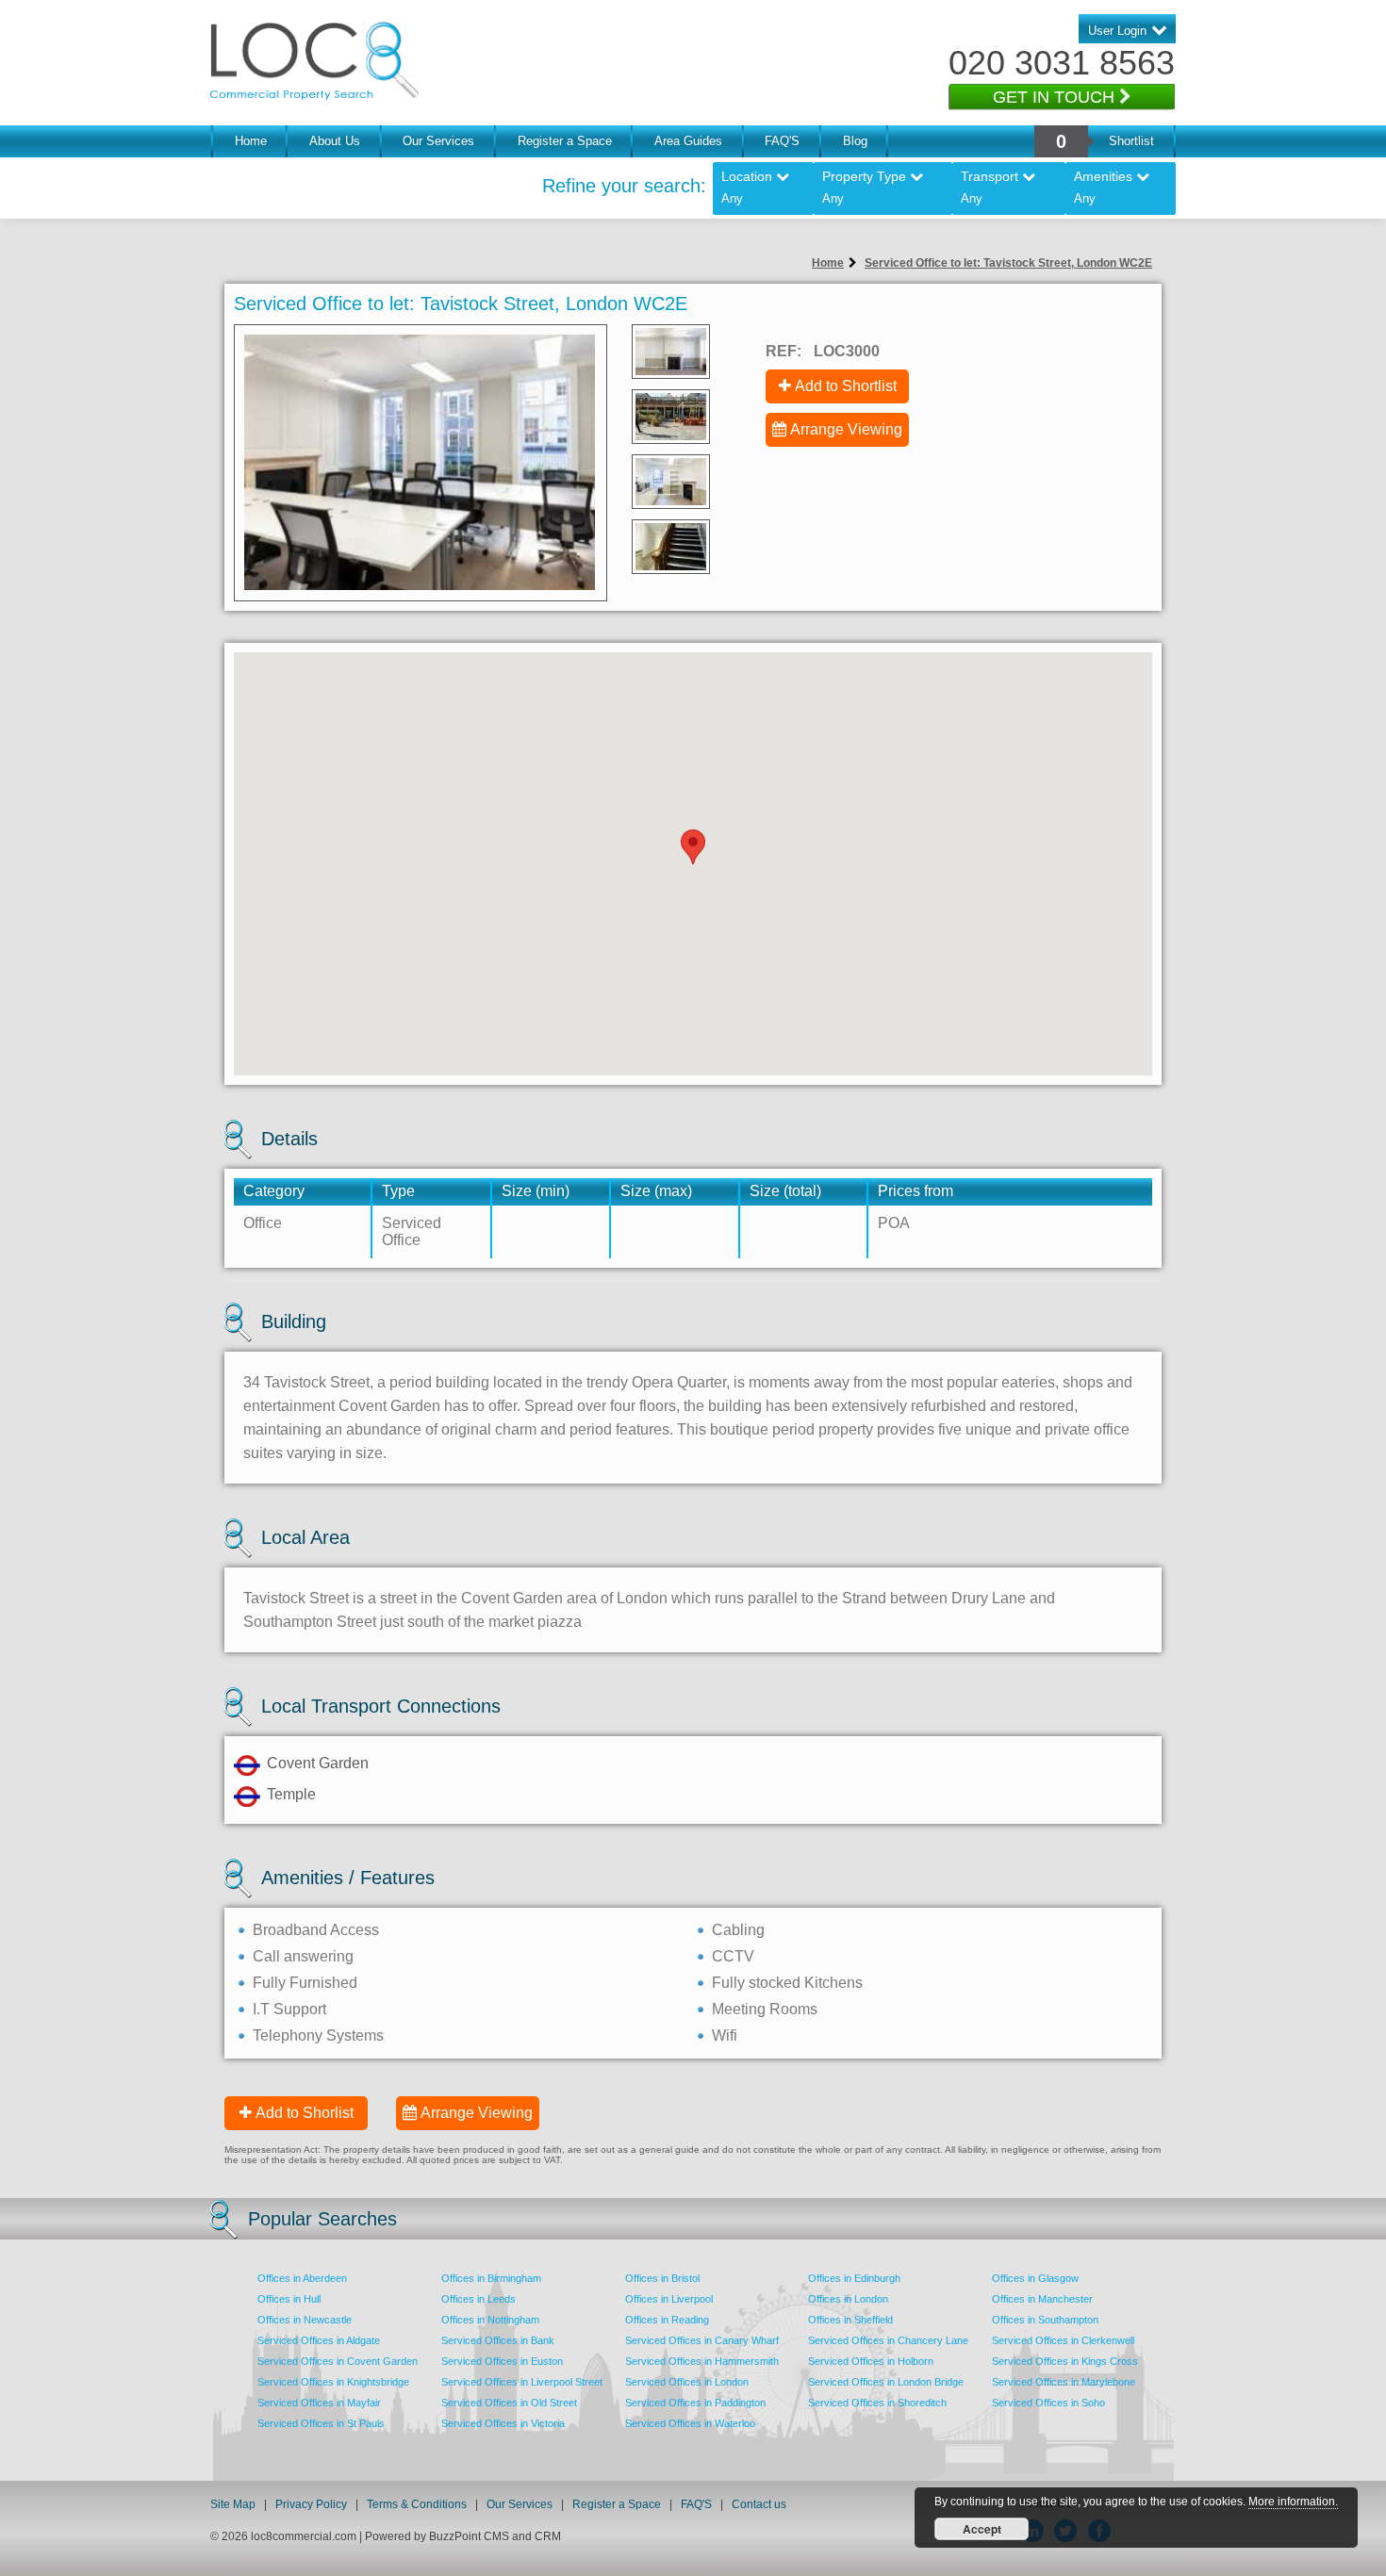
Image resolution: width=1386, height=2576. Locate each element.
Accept (982, 2529)
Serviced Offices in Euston (502, 2361)
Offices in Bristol (662, 2278)
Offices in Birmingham (491, 2278)
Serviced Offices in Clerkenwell (1063, 2340)
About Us (335, 141)
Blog (855, 141)
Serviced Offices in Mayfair (319, 2403)
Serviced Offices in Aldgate (319, 2340)
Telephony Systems (318, 2035)
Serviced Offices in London (687, 2382)
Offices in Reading (667, 2320)
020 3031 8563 (1062, 63)
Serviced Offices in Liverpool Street (522, 2382)
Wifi (725, 2035)
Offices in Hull (289, 2299)
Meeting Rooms (765, 2009)
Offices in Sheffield (850, 2320)
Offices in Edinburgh (854, 2278)
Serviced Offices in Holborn (871, 2361)
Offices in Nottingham (490, 2320)
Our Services (438, 141)
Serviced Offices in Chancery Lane (888, 2340)
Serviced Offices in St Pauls (321, 2423)
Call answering (303, 1956)
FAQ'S (782, 141)
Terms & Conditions (417, 2504)
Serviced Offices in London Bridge (886, 2382)
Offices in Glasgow (1035, 2278)
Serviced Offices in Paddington (695, 2403)
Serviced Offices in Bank (498, 2340)
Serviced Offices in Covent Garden (338, 2361)
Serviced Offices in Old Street (509, 2403)
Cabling (738, 1930)
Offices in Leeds (478, 2299)
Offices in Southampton (1045, 2320)
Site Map (233, 2504)
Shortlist (1131, 141)
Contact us (759, 2504)
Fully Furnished (305, 1983)
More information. (1293, 2502)
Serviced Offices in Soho (1048, 2403)
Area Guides (688, 141)
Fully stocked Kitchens (787, 1983)
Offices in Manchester (1042, 2299)
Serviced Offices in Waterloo (690, 2423)
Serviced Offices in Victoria (503, 2423)
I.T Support (289, 2009)
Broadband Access (316, 1930)
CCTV (733, 1956)
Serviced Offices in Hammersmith (702, 2361)
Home (251, 141)
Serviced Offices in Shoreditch (877, 2403)
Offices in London (848, 2299)
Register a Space (565, 141)
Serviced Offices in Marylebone (1064, 2382)
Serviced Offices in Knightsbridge (333, 2382)
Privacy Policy (313, 2504)
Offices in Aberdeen (302, 2278)
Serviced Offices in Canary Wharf (702, 2340)
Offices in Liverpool (669, 2299)
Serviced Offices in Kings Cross (1065, 2361)
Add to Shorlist (305, 2113)
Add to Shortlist (846, 386)
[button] (693, 847)
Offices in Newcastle (305, 2320)
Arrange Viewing (846, 429)
